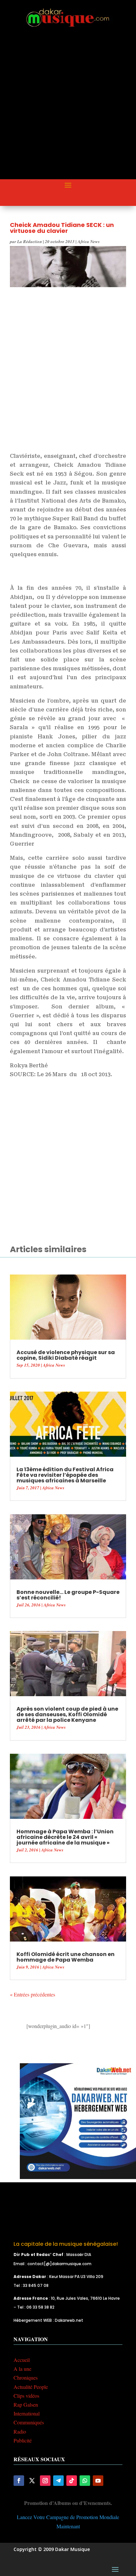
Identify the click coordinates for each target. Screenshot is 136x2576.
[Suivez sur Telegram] (58, 2481)
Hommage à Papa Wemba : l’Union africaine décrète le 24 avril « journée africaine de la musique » (65, 1837)
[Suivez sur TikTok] (72, 2481)
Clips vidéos (26, 2396)
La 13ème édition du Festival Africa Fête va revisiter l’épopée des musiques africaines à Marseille (65, 1475)
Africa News (89, 241)
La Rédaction (30, 241)
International (27, 2413)
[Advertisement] (68, 109)
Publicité (23, 2440)
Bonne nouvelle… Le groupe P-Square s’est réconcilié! (68, 1595)
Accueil (22, 2360)
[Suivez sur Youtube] (98, 2481)
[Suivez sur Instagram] (45, 2481)
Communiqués (29, 2422)
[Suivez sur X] (32, 2481)
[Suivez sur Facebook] (19, 2481)
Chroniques (26, 2378)
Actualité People (31, 2387)
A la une (22, 2369)
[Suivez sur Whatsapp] (85, 2481)
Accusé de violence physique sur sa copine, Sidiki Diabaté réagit (66, 1355)
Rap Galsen (26, 2404)
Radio (20, 2431)
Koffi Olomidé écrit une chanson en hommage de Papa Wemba (66, 1957)
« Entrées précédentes (33, 1994)
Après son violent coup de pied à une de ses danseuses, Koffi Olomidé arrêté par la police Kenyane (67, 1714)
